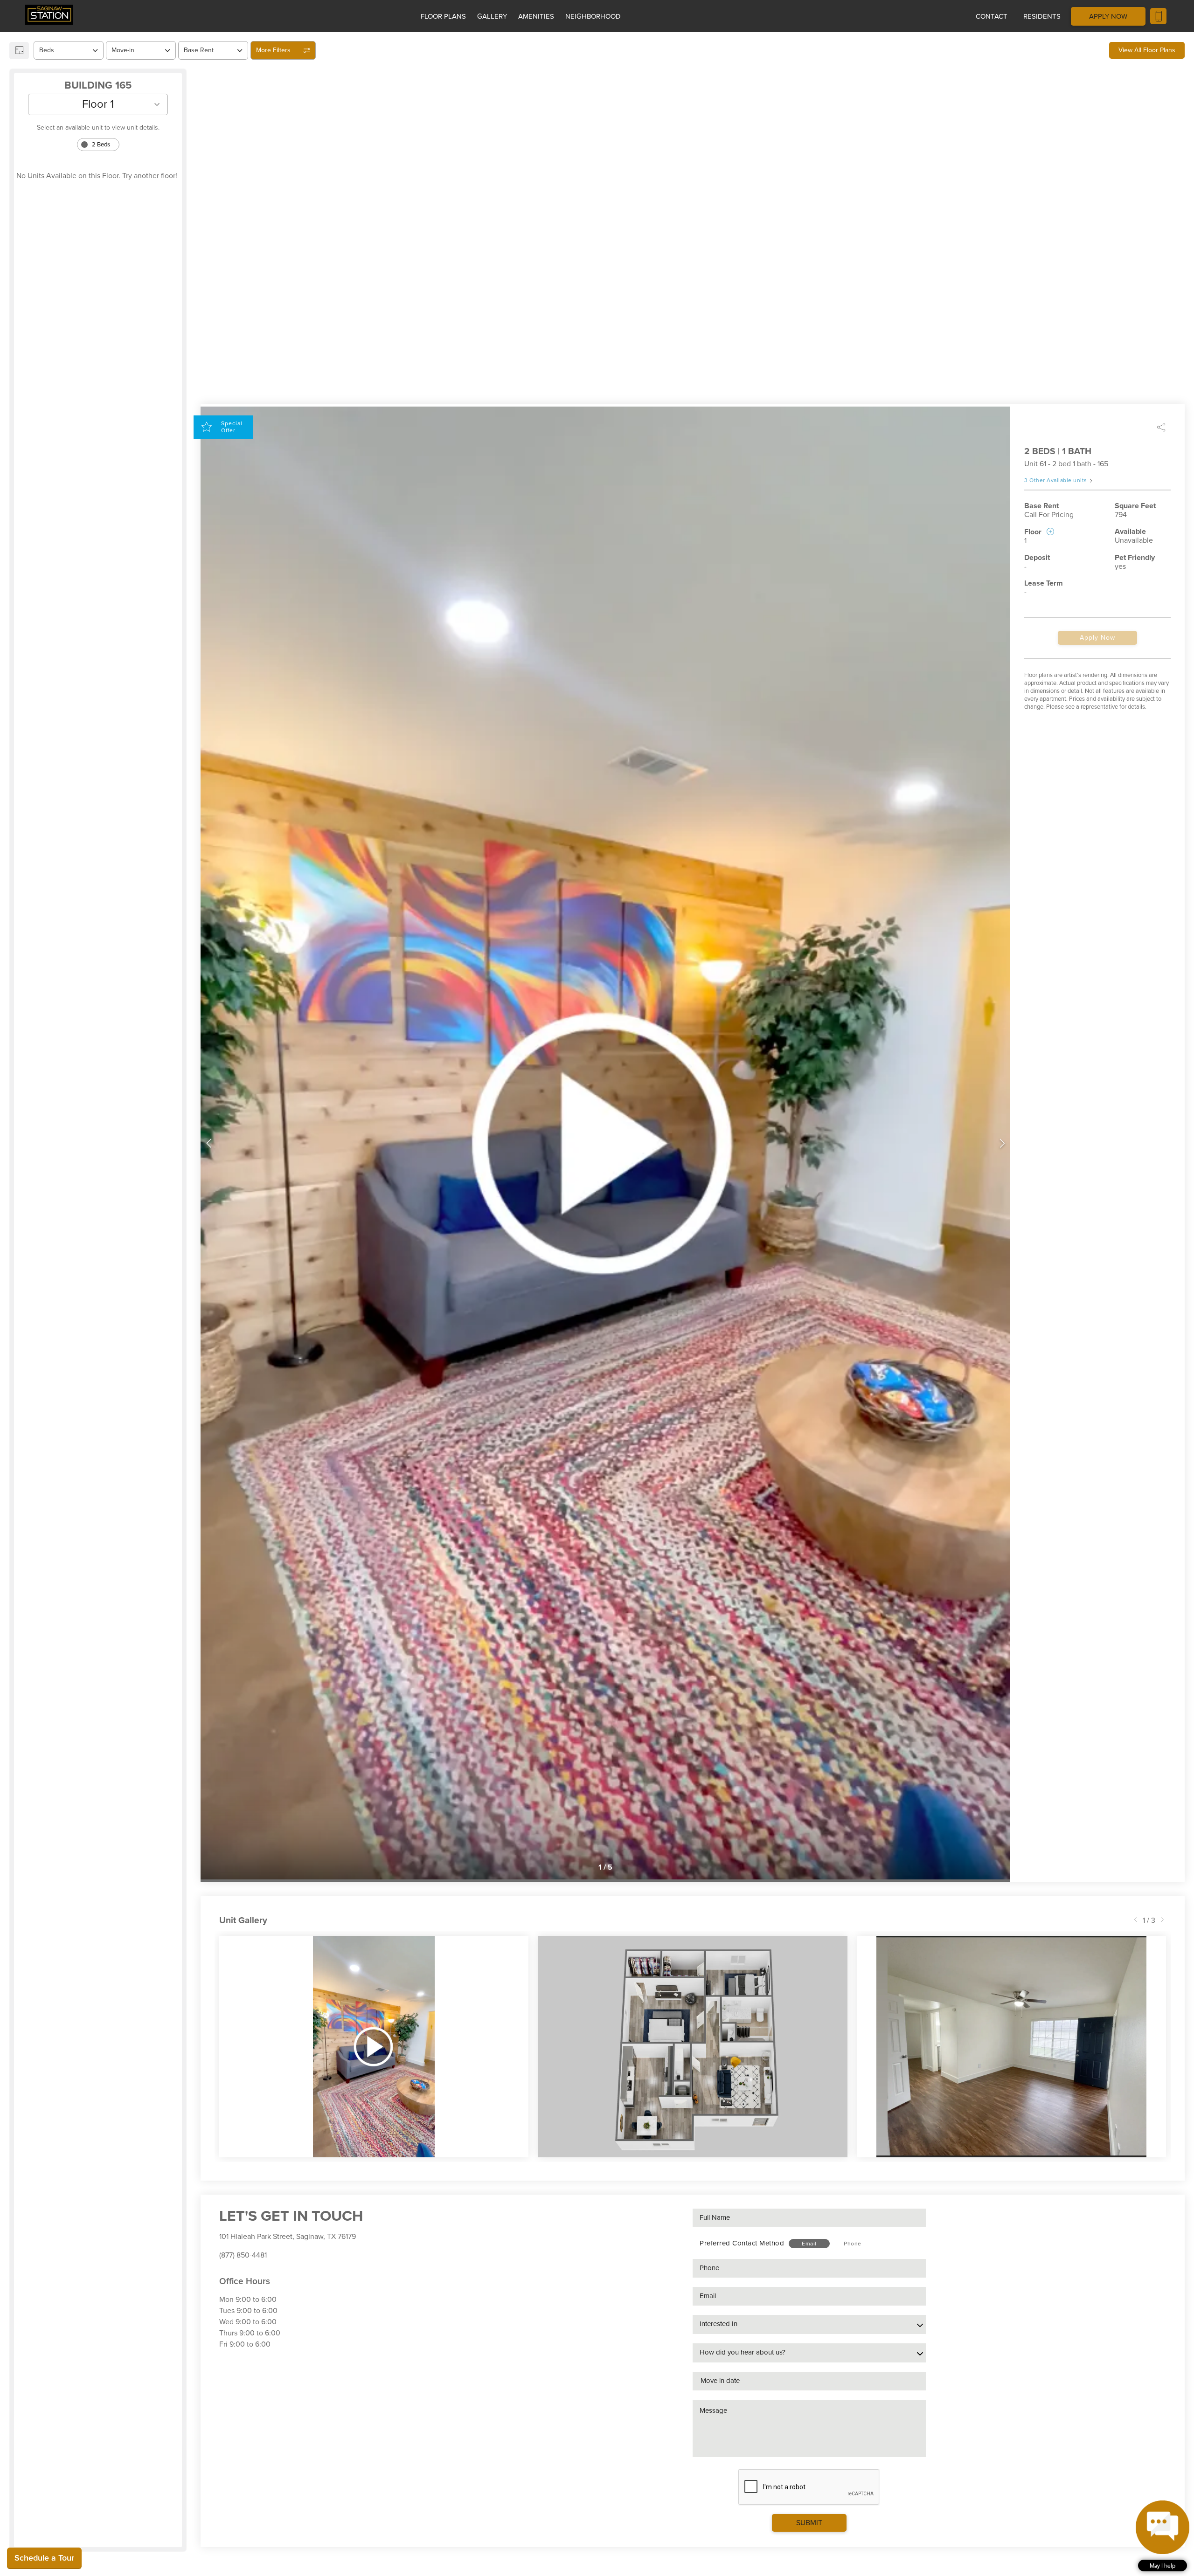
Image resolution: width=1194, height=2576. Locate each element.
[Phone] (1158, 16)
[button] (1163, 2536)
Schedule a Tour (44, 2558)
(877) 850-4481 (243, 2255)
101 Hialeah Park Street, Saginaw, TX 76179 (288, 2237)
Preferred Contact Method (742, 2243)
